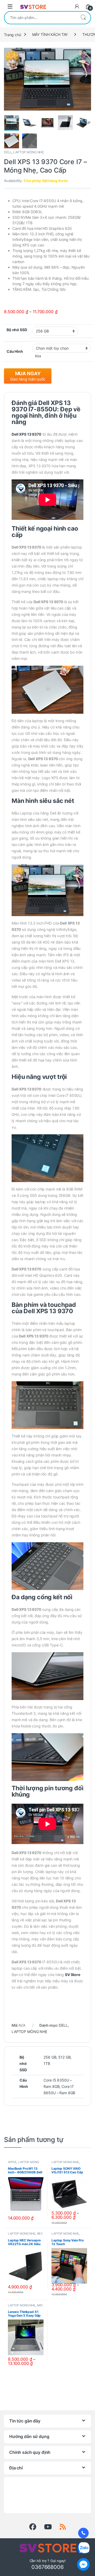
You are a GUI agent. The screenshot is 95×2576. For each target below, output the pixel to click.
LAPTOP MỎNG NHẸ (28, 152)
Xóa (38, 356)
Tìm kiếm (83, 18)
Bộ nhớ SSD (17, 330)
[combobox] (40, 18)
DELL (8, 152)
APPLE (12, 2162)
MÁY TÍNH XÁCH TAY (50, 34)
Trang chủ (13, 34)
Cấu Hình (15, 351)
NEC (40, 2234)
